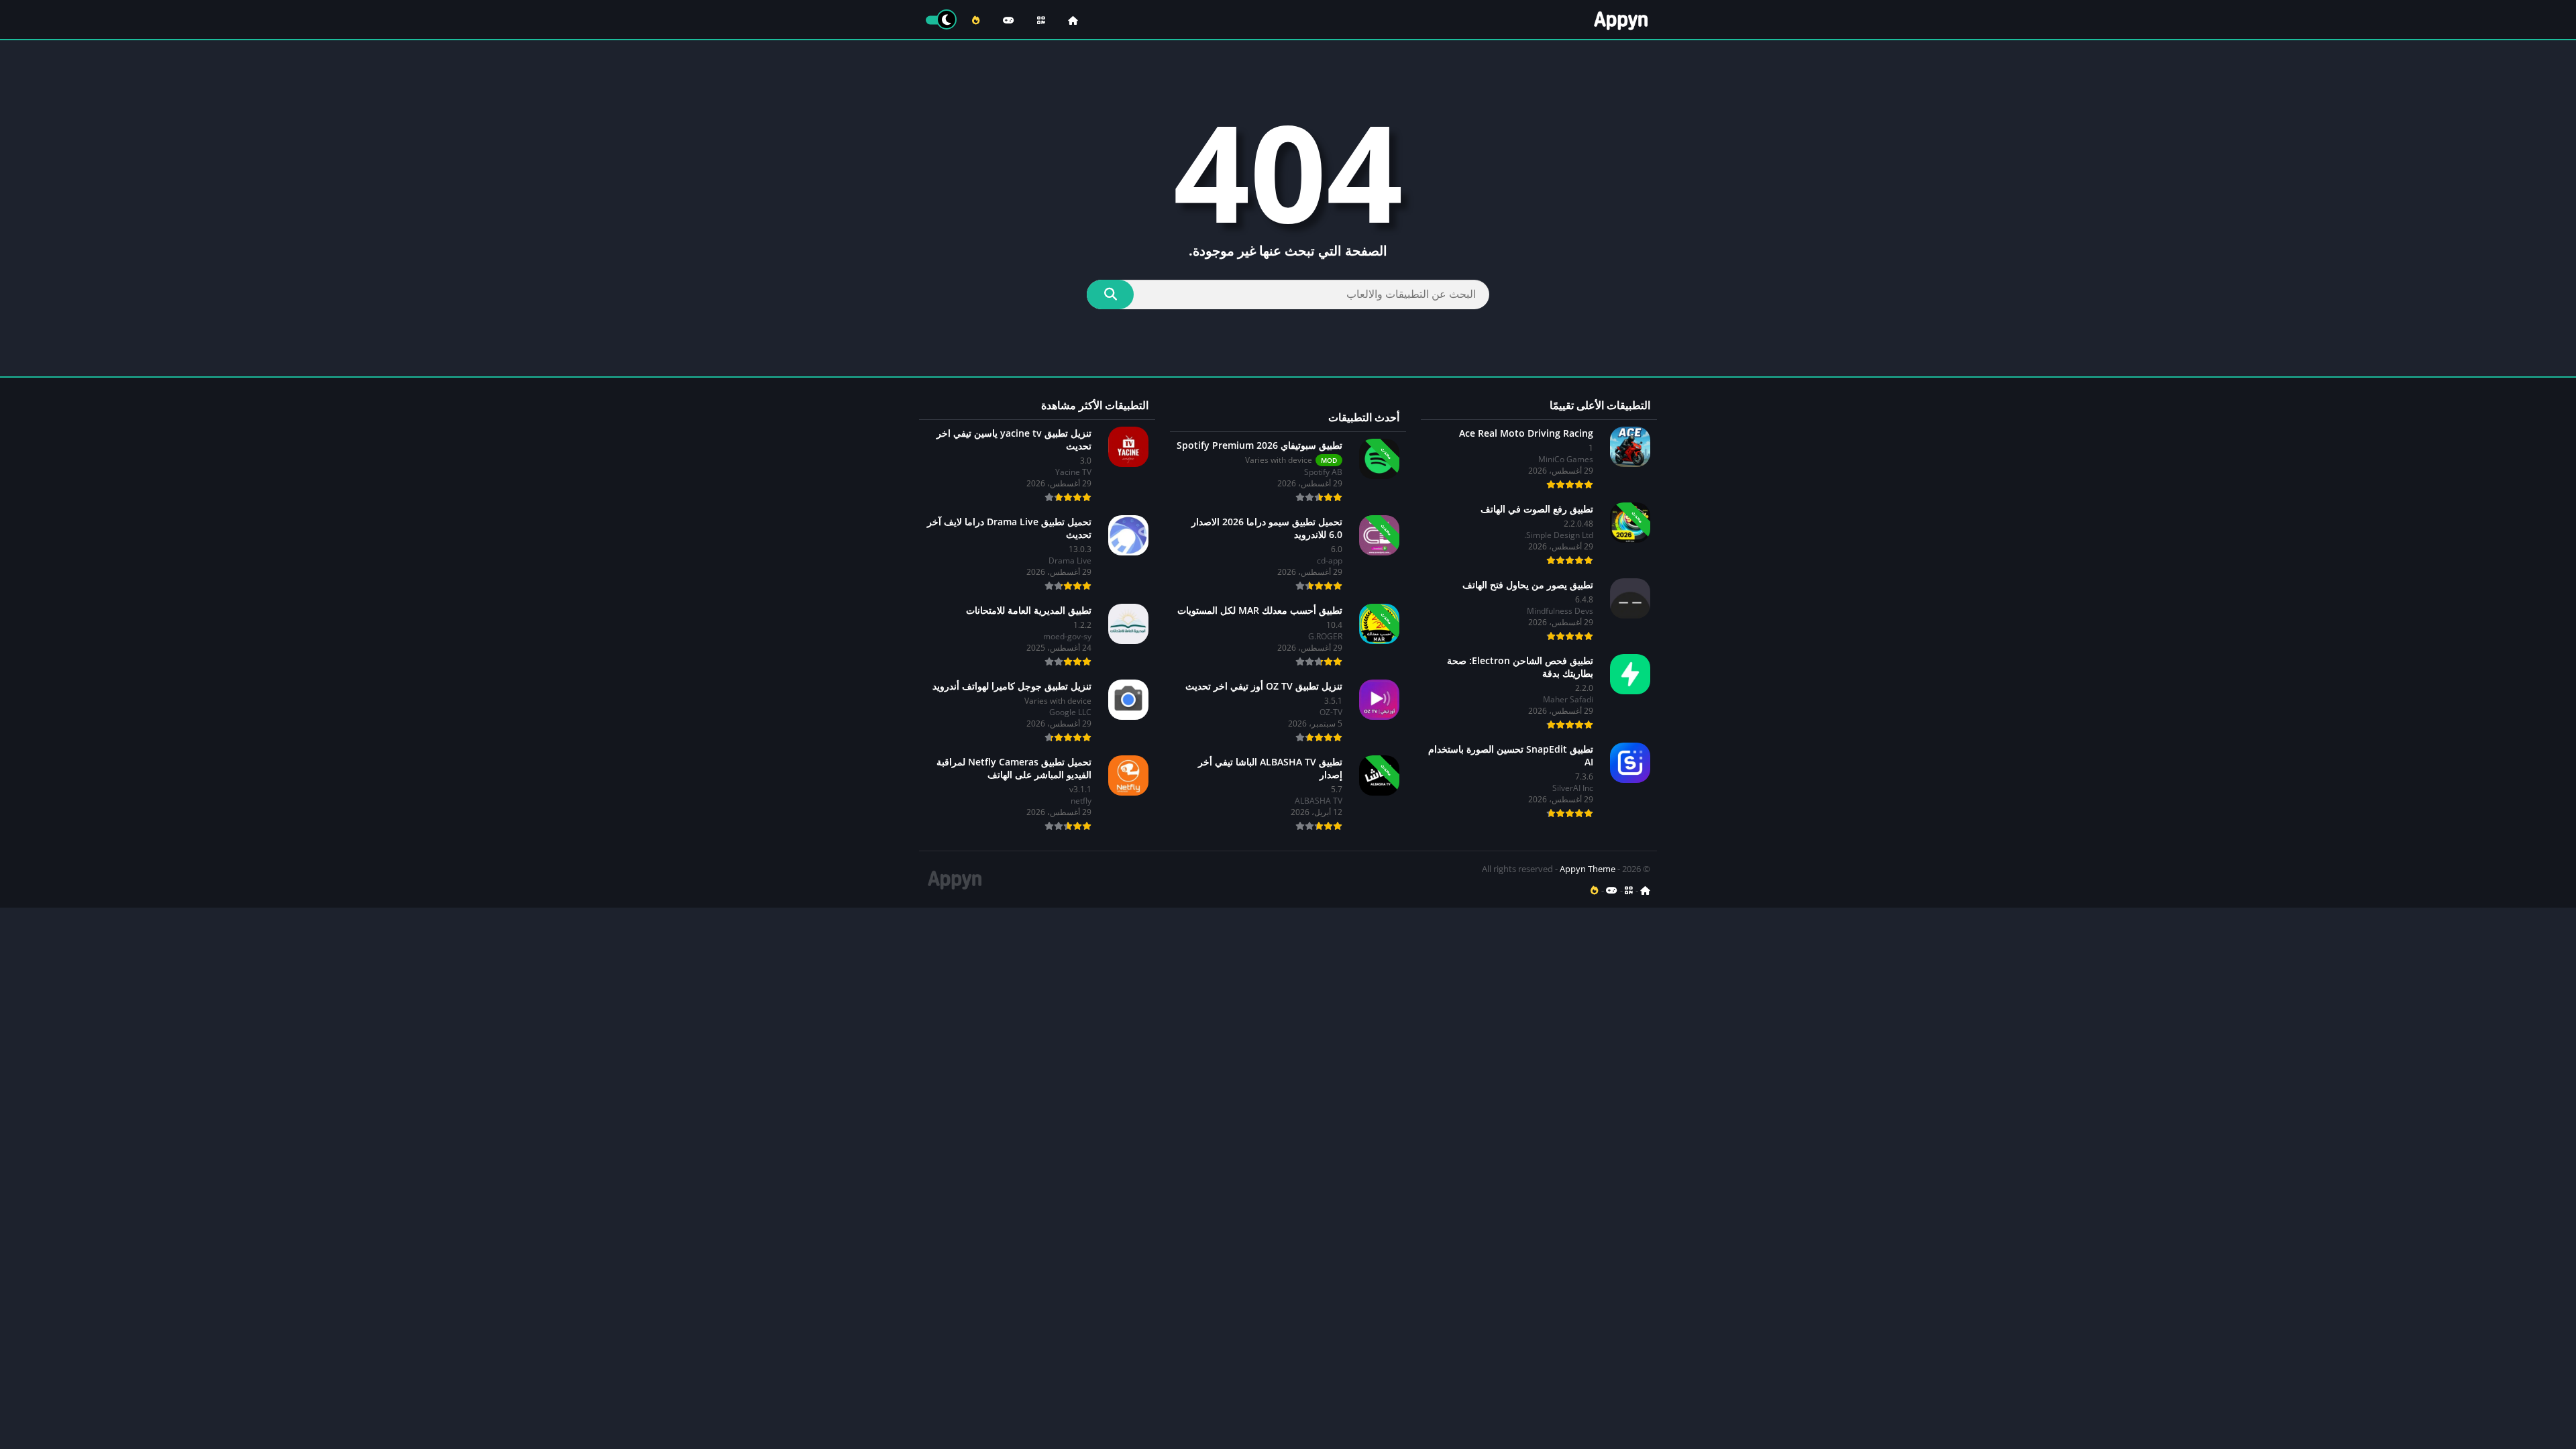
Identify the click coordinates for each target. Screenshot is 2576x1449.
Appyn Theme (1588, 869)
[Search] (1110, 294)
